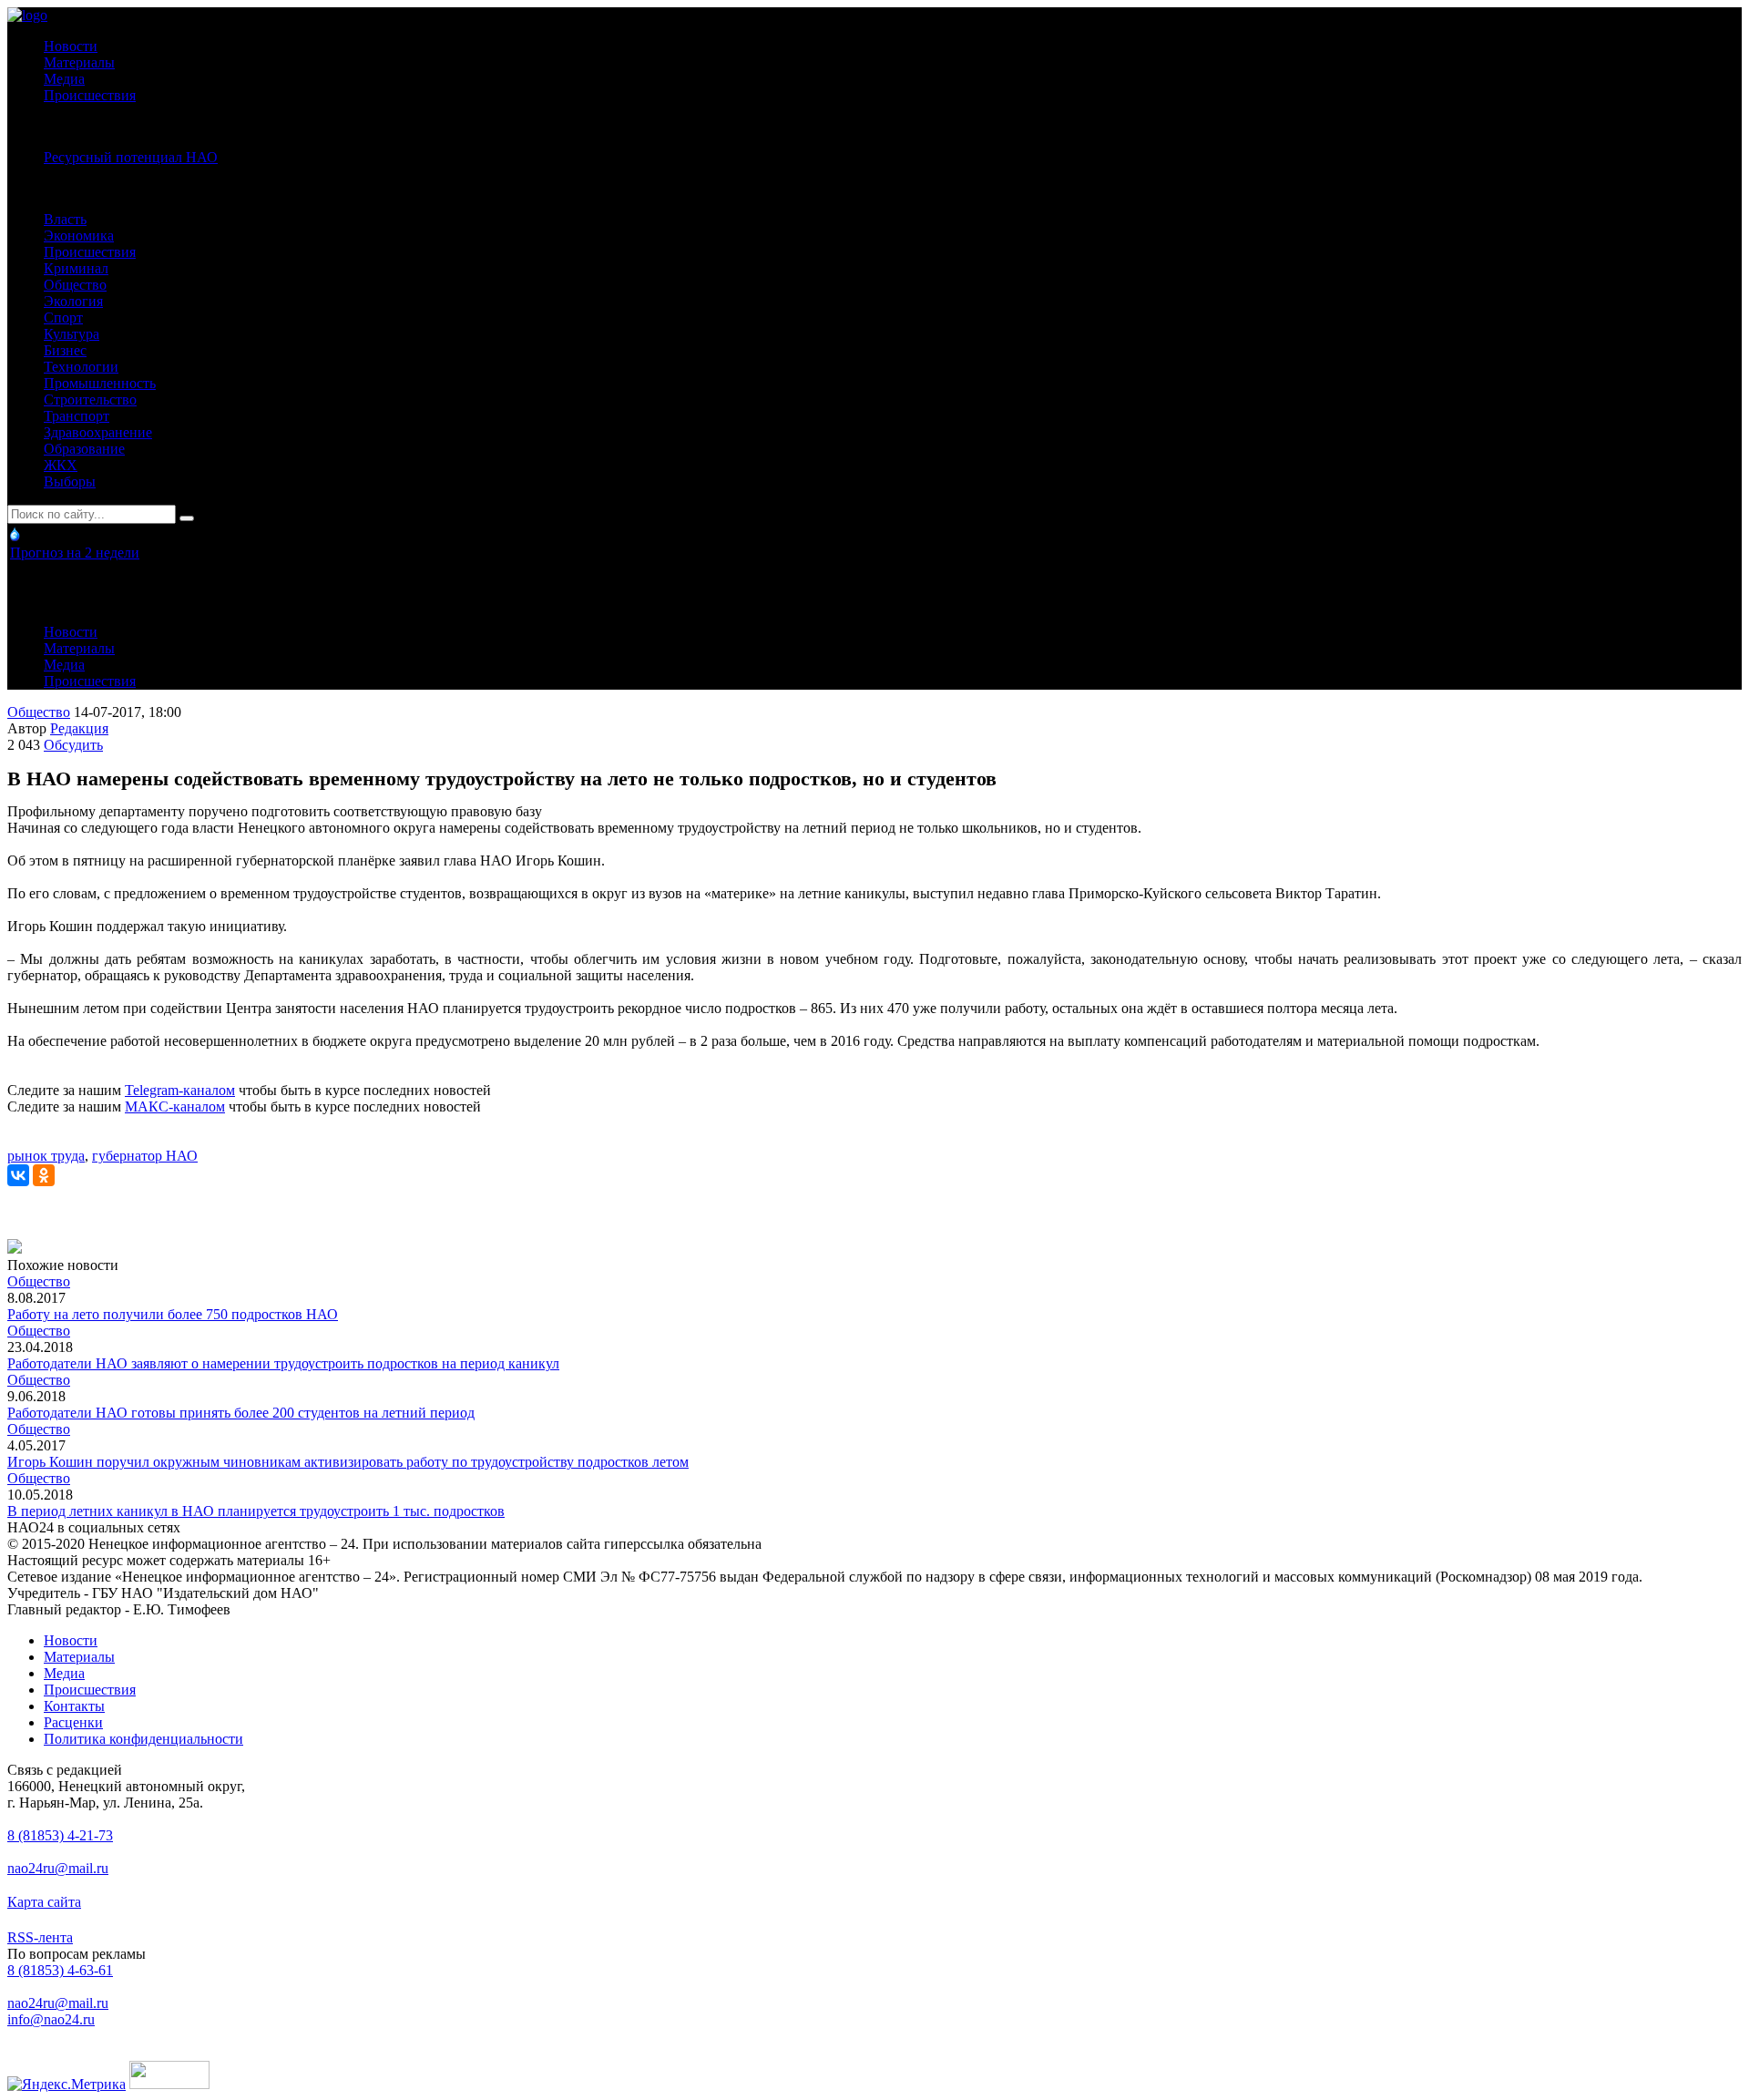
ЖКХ (61, 465)
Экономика (79, 236)
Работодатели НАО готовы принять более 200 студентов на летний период (241, 1413)
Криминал (76, 268)
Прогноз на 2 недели (75, 553)
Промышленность (100, 383)
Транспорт (77, 416)
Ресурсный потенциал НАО (131, 157)
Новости (71, 46)
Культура (72, 334)
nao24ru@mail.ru (58, 1868)
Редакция (79, 728)
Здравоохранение (98, 432)
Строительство (90, 400)
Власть (65, 219)
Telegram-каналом (180, 1090)
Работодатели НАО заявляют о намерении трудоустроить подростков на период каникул (283, 1363)
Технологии (81, 367)
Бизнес (65, 350)
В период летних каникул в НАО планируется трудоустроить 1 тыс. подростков (256, 1511)
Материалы (79, 62)
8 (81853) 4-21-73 (60, 1835)
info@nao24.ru (51, 2019)
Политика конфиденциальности (143, 1739)
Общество (75, 285)
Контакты (74, 1706)
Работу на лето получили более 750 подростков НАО (173, 1314)
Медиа (64, 79)
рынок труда (46, 1156)
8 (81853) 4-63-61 (60, 1970)
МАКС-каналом (175, 1106)
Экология (73, 301)
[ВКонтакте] (18, 1175)
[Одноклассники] (44, 1175)
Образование (84, 449)
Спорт (63, 318)
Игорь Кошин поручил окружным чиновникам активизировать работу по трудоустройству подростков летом (348, 1462)
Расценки (73, 1722)
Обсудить (73, 745)
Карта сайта (44, 1902)
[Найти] (187, 518)
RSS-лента (40, 1937)
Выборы (70, 481)
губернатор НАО (145, 1156)
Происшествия (90, 95)
